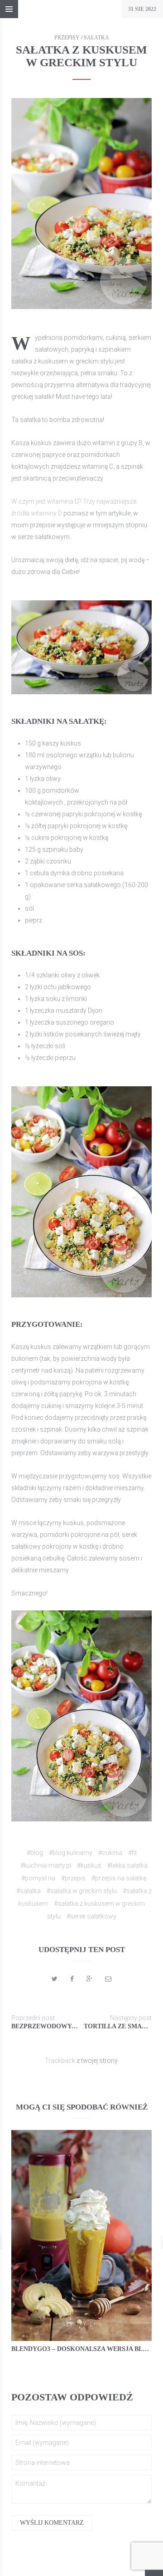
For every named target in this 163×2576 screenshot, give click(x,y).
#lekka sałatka (127, 1865)
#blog (35, 1853)
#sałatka (29, 1891)
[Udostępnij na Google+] (89, 1979)
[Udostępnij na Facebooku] (72, 1979)
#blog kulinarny (71, 1853)
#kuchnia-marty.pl (46, 1865)
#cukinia (110, 1853)
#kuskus (89, 1865)
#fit (132, 1853)
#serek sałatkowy (91, 1916)
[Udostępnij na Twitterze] (55, 1979)
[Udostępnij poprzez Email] (108, 1979)
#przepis (73, 1878)
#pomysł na (38, 1878)
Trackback (60, 2061)
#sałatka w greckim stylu (82, 1891)
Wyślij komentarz (52, 2523)
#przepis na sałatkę (119, 1878)
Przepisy (67, 38)
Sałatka (96, 38)
